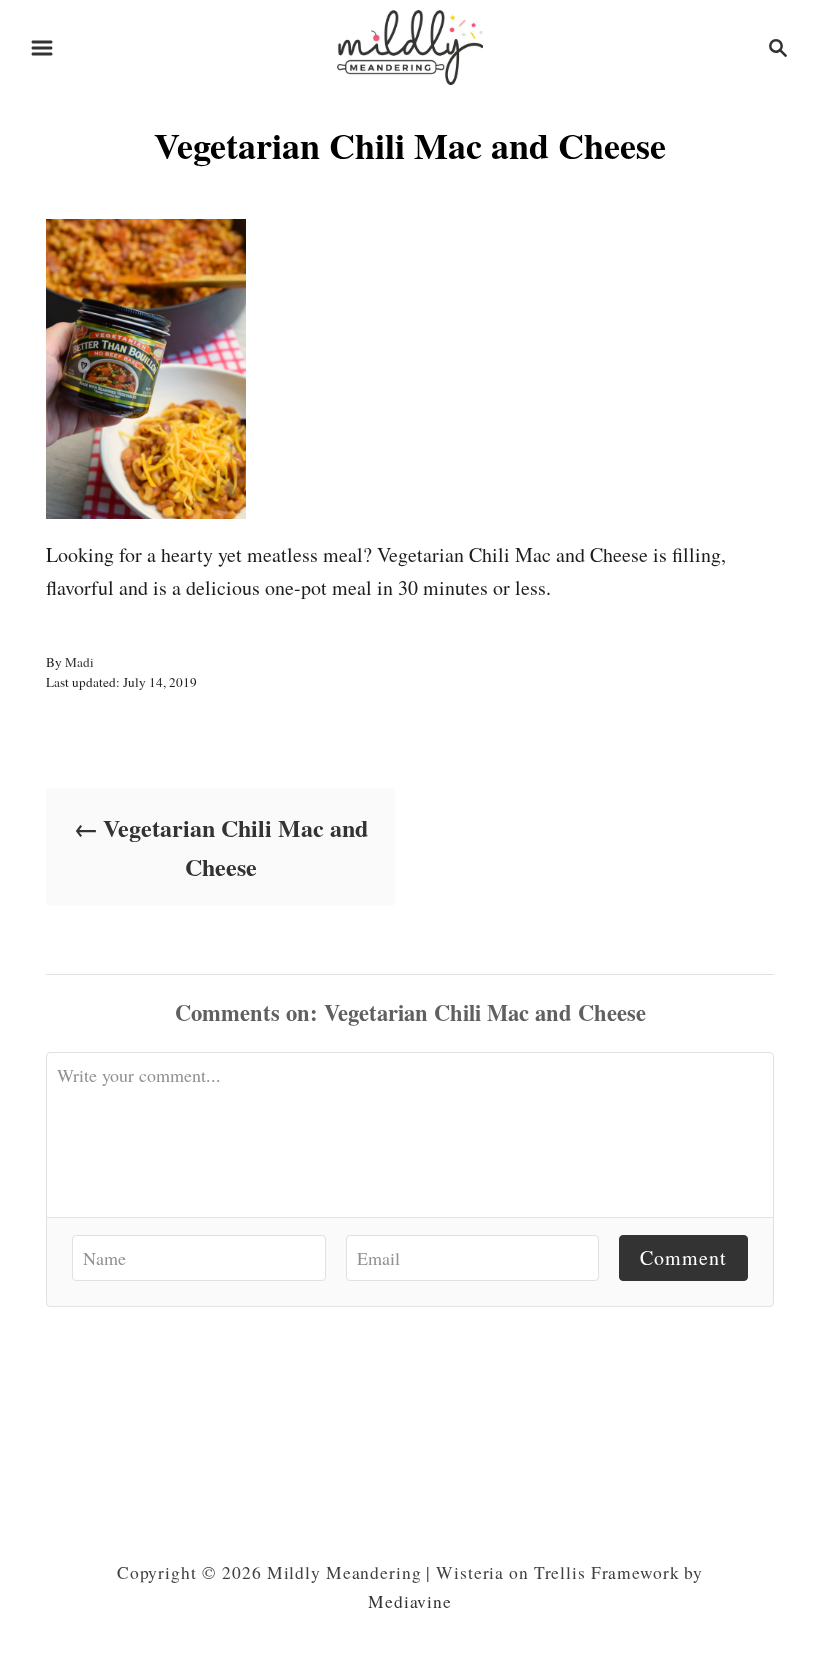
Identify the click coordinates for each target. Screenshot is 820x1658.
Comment (683, 1257)
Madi (79, 662)
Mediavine (410, 1601)
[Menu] (42, 48)
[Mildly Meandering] (410, 44)
